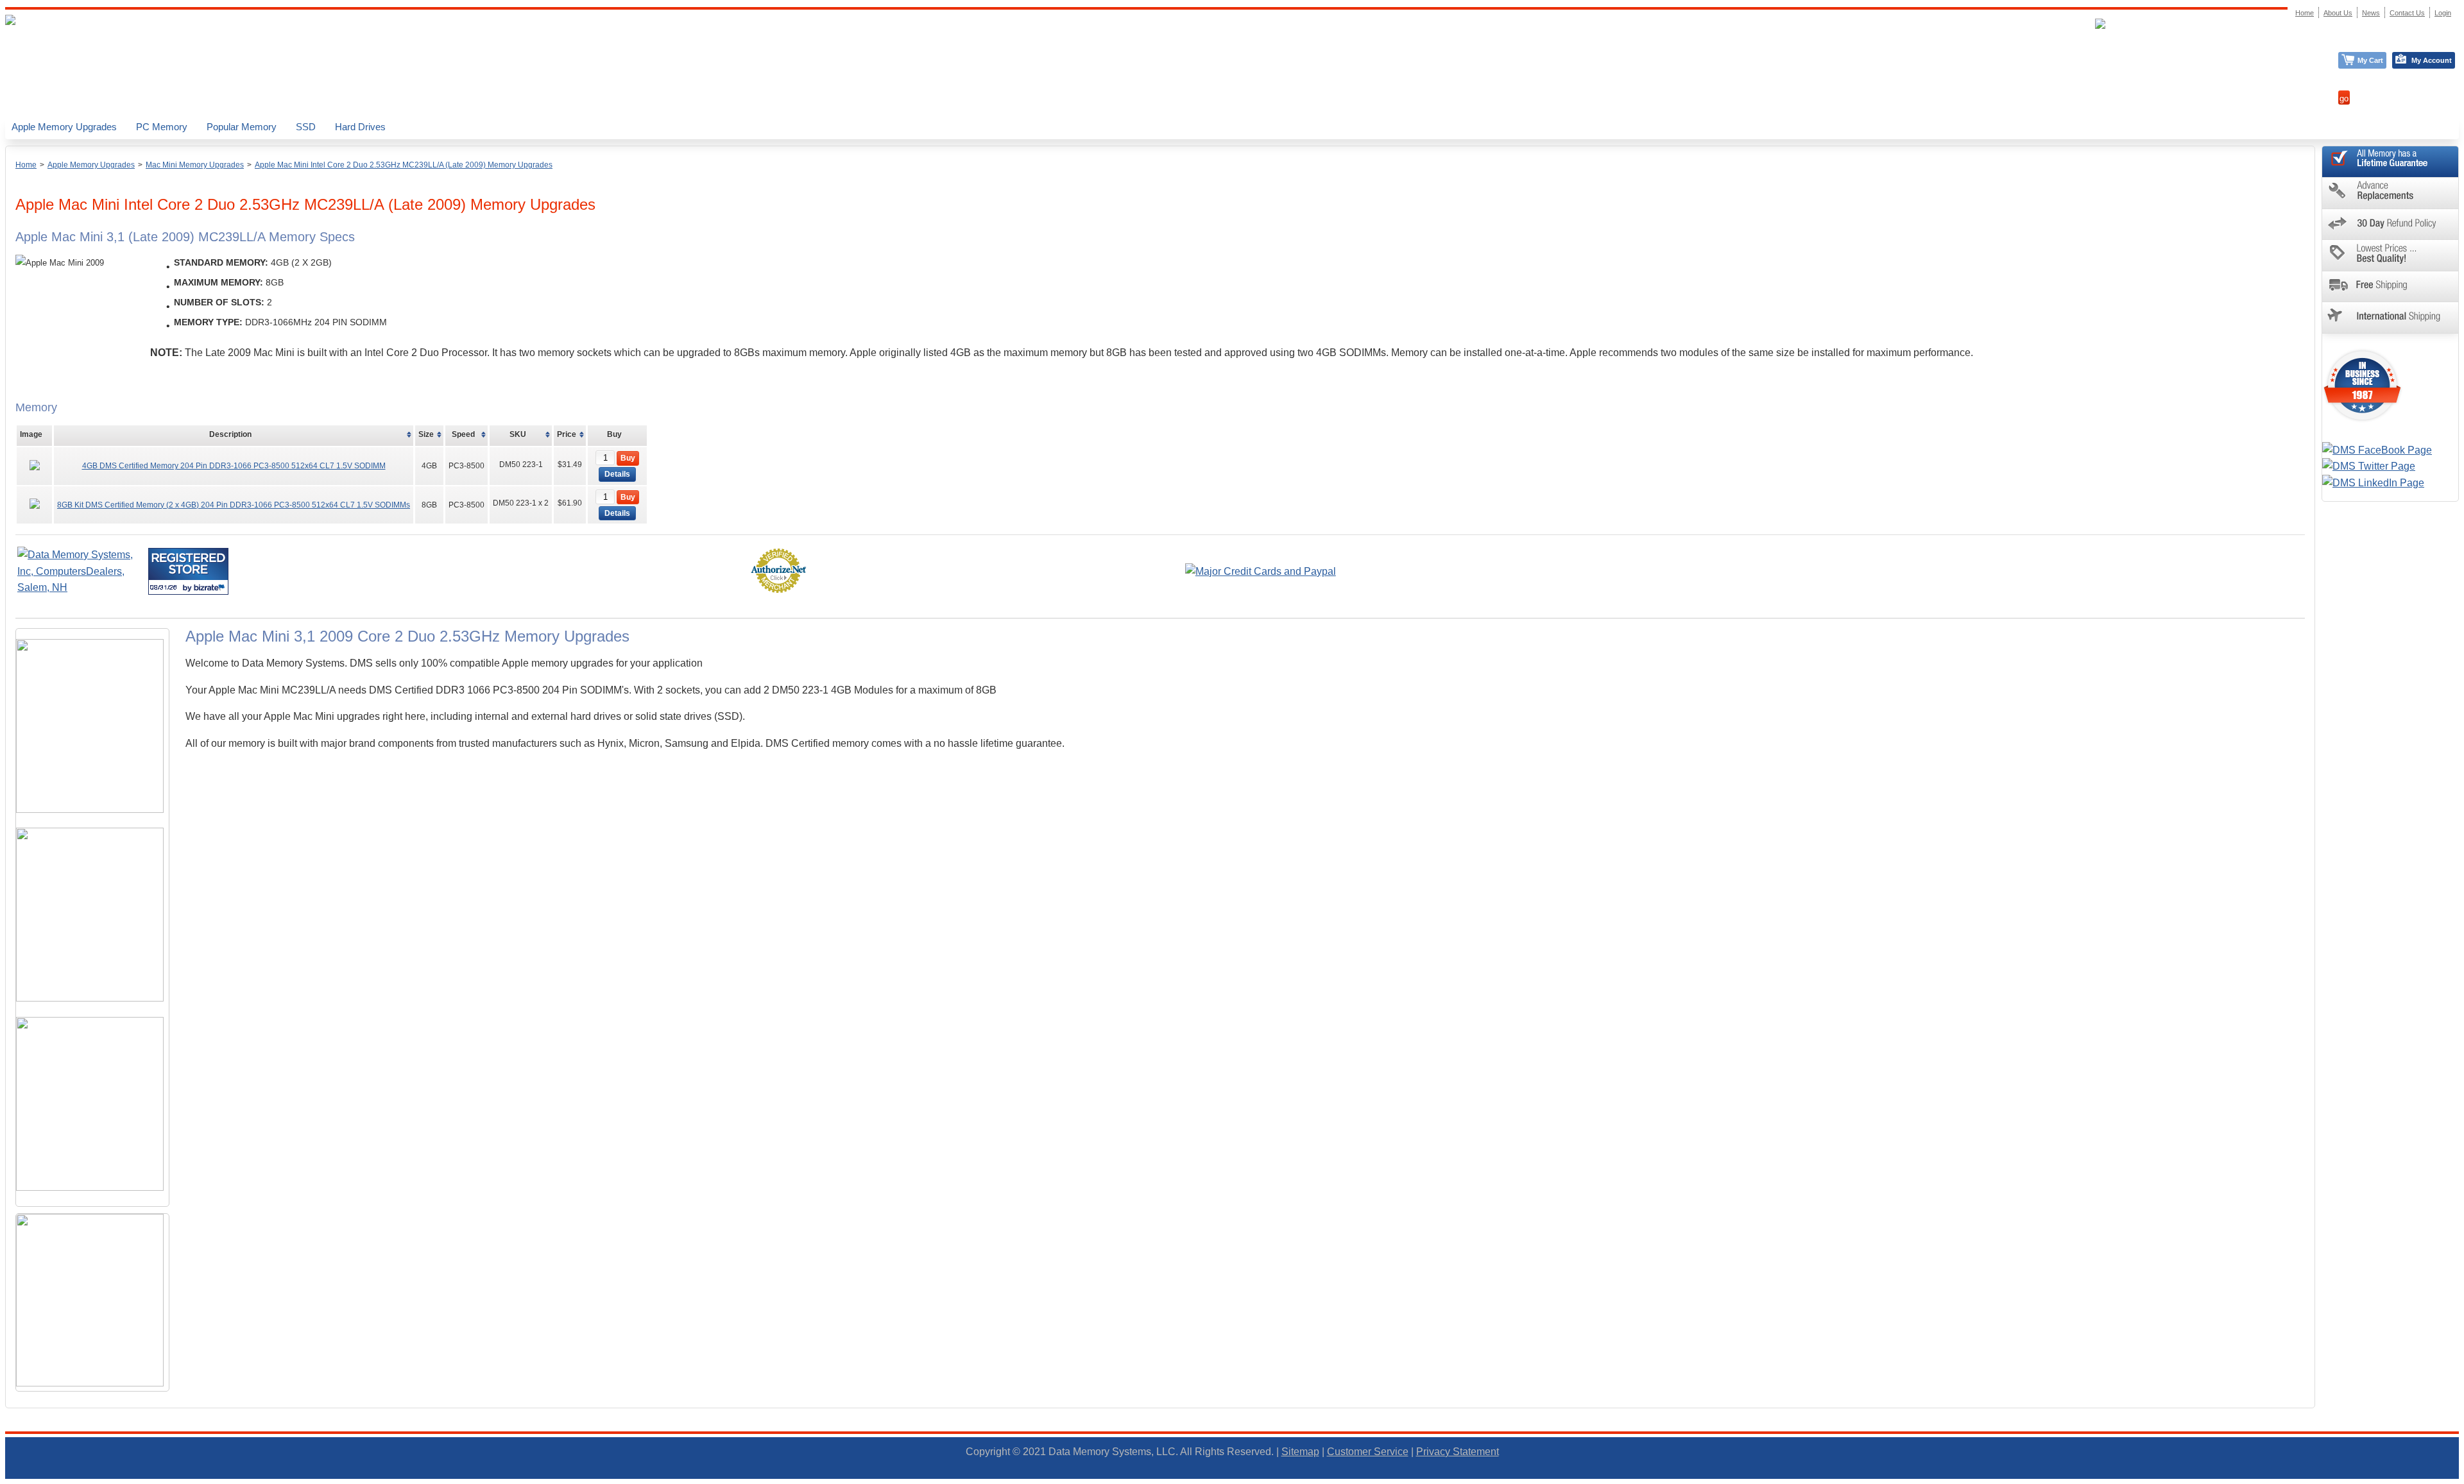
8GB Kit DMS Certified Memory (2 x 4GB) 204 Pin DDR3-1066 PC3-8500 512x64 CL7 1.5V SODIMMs (234, 505)
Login (2443, 13)
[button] (2463, 1478)
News (2371, 13)
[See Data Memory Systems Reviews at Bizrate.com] (188, 571)
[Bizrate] (211, 587)
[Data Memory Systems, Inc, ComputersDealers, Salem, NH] (81, 587)
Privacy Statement (1458, 1452)
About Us (2338, 13)
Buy (628, 458)
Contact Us (2407, 13)
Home (26, 165)
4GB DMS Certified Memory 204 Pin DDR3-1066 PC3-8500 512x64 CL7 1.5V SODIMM (234, 466)
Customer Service (1368, 1452)
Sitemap (1300, 1452)
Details (617, 474)
